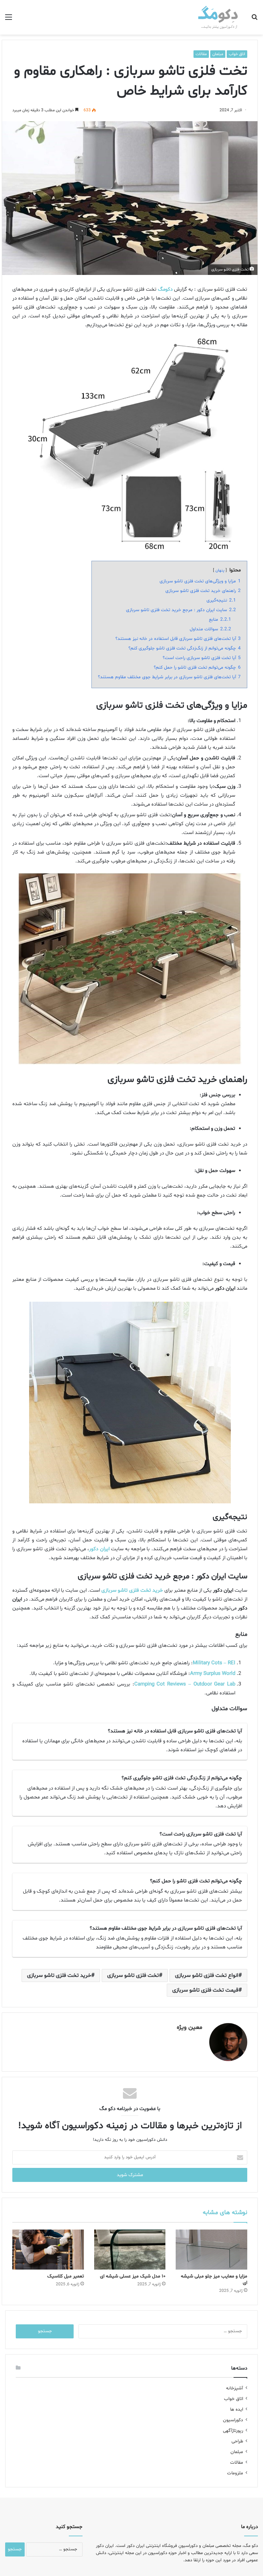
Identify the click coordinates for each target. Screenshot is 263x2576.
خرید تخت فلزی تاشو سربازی (59, 1975)
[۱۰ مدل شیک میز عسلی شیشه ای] (130, 2250)
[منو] (9, 20)
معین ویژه (190, 2027)
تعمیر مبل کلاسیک (66, 2276)
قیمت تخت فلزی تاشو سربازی (205, 1990)
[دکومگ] (218, 17)
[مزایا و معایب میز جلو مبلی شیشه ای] (211, 2250)
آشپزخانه (235, 2388)
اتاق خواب (237, 54)
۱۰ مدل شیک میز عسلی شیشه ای (133, 2276)
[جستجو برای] (254, 20)
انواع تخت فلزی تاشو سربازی (207, 1975)
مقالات (201, 54)
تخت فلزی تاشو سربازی (133, 1975)
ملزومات (235, 2473)
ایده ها (237, 2409)
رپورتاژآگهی (233, 2431)
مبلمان (218, 54)
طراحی (237, 2441)
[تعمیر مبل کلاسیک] (48, 2250)
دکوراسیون (233, 2420)
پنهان (220, 570)
